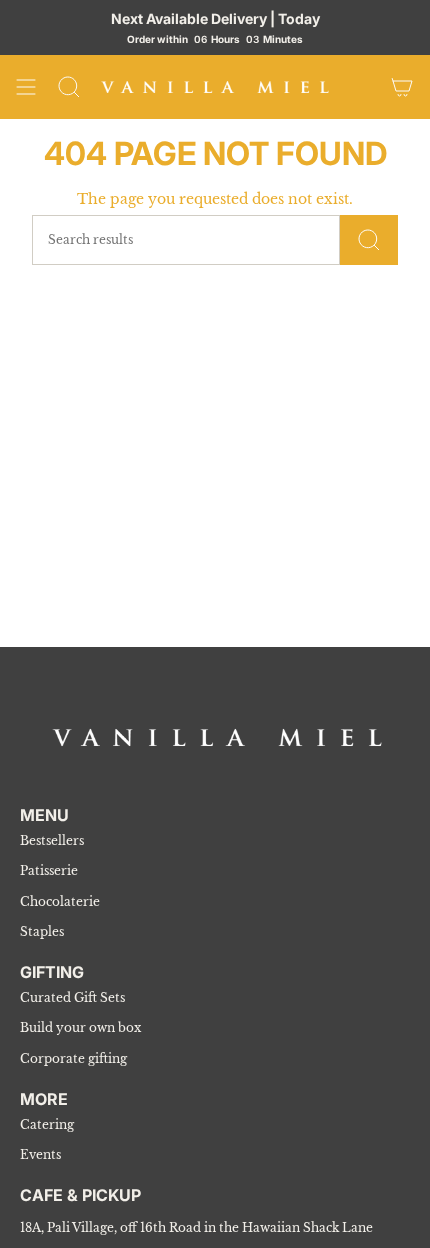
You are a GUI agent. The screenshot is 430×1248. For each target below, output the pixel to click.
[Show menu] (26, 87)
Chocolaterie (60, 901)
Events (40, 1154)
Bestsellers (52, 840)
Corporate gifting (73, 1058)
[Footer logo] (217, 737)
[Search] (69, 87)
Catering (47, 1124)
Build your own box (80, 1027)
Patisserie (49, 870)
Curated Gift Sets (72, 997)
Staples (42, 931)
